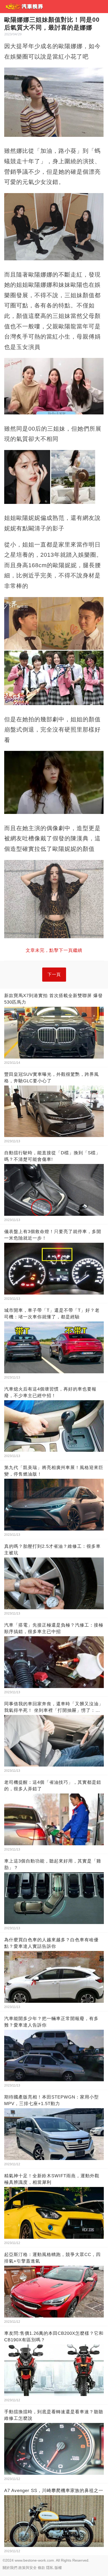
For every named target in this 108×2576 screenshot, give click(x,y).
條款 (41, 2568)
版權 (58, 2568)
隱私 (50, 2568)
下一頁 (54, 974)
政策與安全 (28, 2568)
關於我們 (10, 2568)
